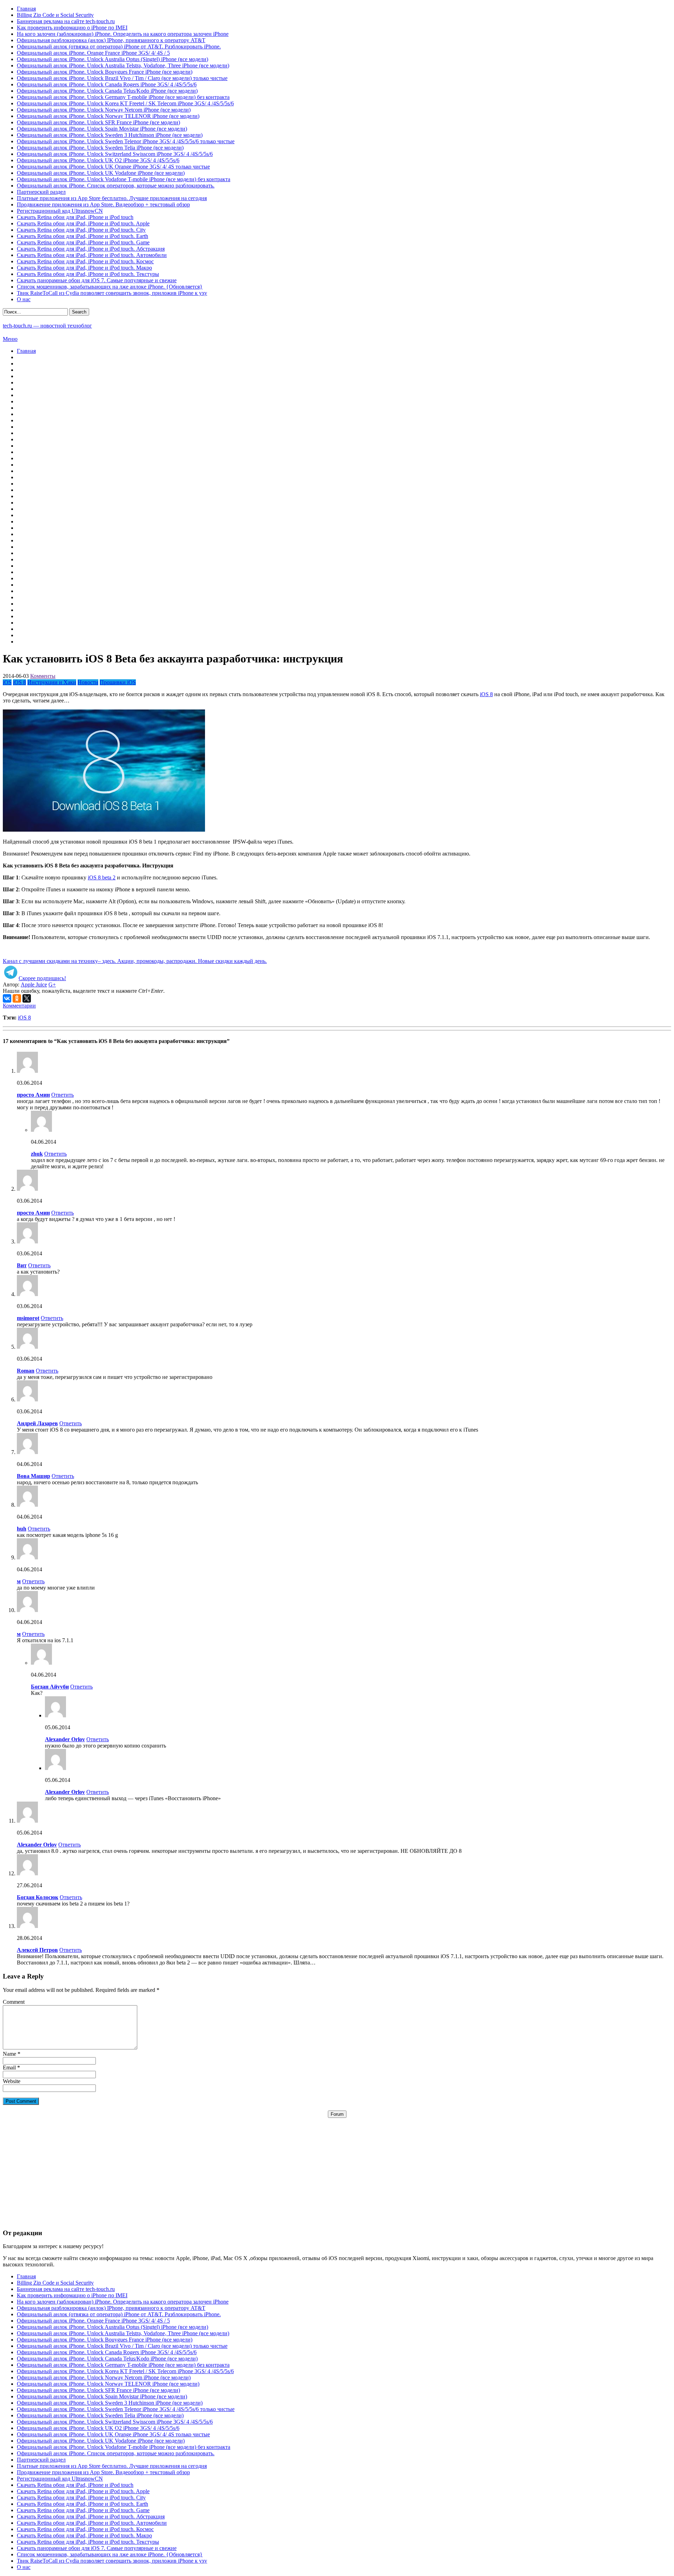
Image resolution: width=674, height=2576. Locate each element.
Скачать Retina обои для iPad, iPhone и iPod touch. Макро (84, 268)
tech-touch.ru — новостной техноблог (47, 326)
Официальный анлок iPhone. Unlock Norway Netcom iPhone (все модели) (104, 110)
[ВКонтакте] (7, 998)
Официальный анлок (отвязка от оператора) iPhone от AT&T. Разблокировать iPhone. (119, 47)
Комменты (43, 676)
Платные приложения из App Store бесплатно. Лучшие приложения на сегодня (112, 198)
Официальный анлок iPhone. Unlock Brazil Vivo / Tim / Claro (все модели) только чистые (122, 78)
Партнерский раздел (41, 192)
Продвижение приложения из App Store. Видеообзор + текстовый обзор (103, 204)
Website (12, 2081)
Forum (337, 2114)
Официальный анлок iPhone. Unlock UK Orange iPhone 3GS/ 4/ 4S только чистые (113, 167)
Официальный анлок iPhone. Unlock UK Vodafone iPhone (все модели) (101, 173)
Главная (26, 9)
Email (9, 2068)
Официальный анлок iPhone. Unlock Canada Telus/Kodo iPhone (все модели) (107, 91)
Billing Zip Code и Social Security (55, 15)
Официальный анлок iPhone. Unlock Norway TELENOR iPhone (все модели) (108, 116)
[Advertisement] (337, 2167)
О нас (24, 299)
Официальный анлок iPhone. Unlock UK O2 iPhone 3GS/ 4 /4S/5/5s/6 (98, 160)
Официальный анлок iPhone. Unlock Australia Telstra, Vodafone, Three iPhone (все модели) (123, 65)
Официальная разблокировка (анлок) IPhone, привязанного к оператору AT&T (111, 40)
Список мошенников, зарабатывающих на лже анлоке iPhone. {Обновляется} (110, 287)
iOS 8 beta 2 (102, 877)
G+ (52, 985)
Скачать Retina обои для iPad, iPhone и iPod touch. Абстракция (91, 249)
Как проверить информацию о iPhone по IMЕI (72, 28)
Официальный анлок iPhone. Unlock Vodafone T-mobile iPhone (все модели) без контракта (124, 179)
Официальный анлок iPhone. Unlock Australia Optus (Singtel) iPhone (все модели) (113, 59)
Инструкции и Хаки (52, 682)
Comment (14, 2002)
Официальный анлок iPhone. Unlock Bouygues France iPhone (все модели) (105, 72)
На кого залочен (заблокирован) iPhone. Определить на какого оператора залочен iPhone (123, 34)
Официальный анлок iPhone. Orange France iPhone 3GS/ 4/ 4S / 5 (93, 53)
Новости (88, 682)
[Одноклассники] (17, 998)
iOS (7, 682)
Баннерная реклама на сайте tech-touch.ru (66, 21)
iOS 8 (19, 682)
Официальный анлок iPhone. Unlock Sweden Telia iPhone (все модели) (100, 148)
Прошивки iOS (118, 682)
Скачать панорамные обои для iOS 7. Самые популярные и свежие (97, 280)
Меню (10, 339)
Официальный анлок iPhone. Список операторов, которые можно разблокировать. (116, 186)
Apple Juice (34, 985)
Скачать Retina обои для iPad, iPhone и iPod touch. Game (83, 242)
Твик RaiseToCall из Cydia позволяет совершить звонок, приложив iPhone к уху (112, 293)
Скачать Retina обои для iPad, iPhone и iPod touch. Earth (82, 236)
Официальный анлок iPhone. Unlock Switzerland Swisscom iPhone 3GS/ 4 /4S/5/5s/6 (115, 154)
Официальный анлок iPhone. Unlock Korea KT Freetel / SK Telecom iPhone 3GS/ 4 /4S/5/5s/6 (125, 103)
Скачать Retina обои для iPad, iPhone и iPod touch (75, 217)
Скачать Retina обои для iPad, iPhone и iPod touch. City (81, 230)
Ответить (62, 1095)
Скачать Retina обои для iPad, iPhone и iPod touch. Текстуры (88, 274)
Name (9, 2054)
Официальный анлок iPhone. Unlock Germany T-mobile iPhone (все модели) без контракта (123, 97)
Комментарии (19, 1006)
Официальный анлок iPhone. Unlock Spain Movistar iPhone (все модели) (102, 129)
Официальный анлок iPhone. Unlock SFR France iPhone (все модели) (98, 122)
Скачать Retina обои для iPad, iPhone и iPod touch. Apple (83, 223)
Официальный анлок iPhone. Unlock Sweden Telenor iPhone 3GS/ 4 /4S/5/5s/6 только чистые (126, 141)
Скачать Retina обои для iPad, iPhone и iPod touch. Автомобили (92, 255)
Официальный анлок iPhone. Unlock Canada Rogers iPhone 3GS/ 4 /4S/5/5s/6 (107, 84)
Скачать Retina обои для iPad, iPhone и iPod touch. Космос (85, 261)
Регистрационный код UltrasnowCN (60, 211)
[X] (27, 998)
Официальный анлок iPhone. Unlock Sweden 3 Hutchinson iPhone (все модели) (110, 135)
